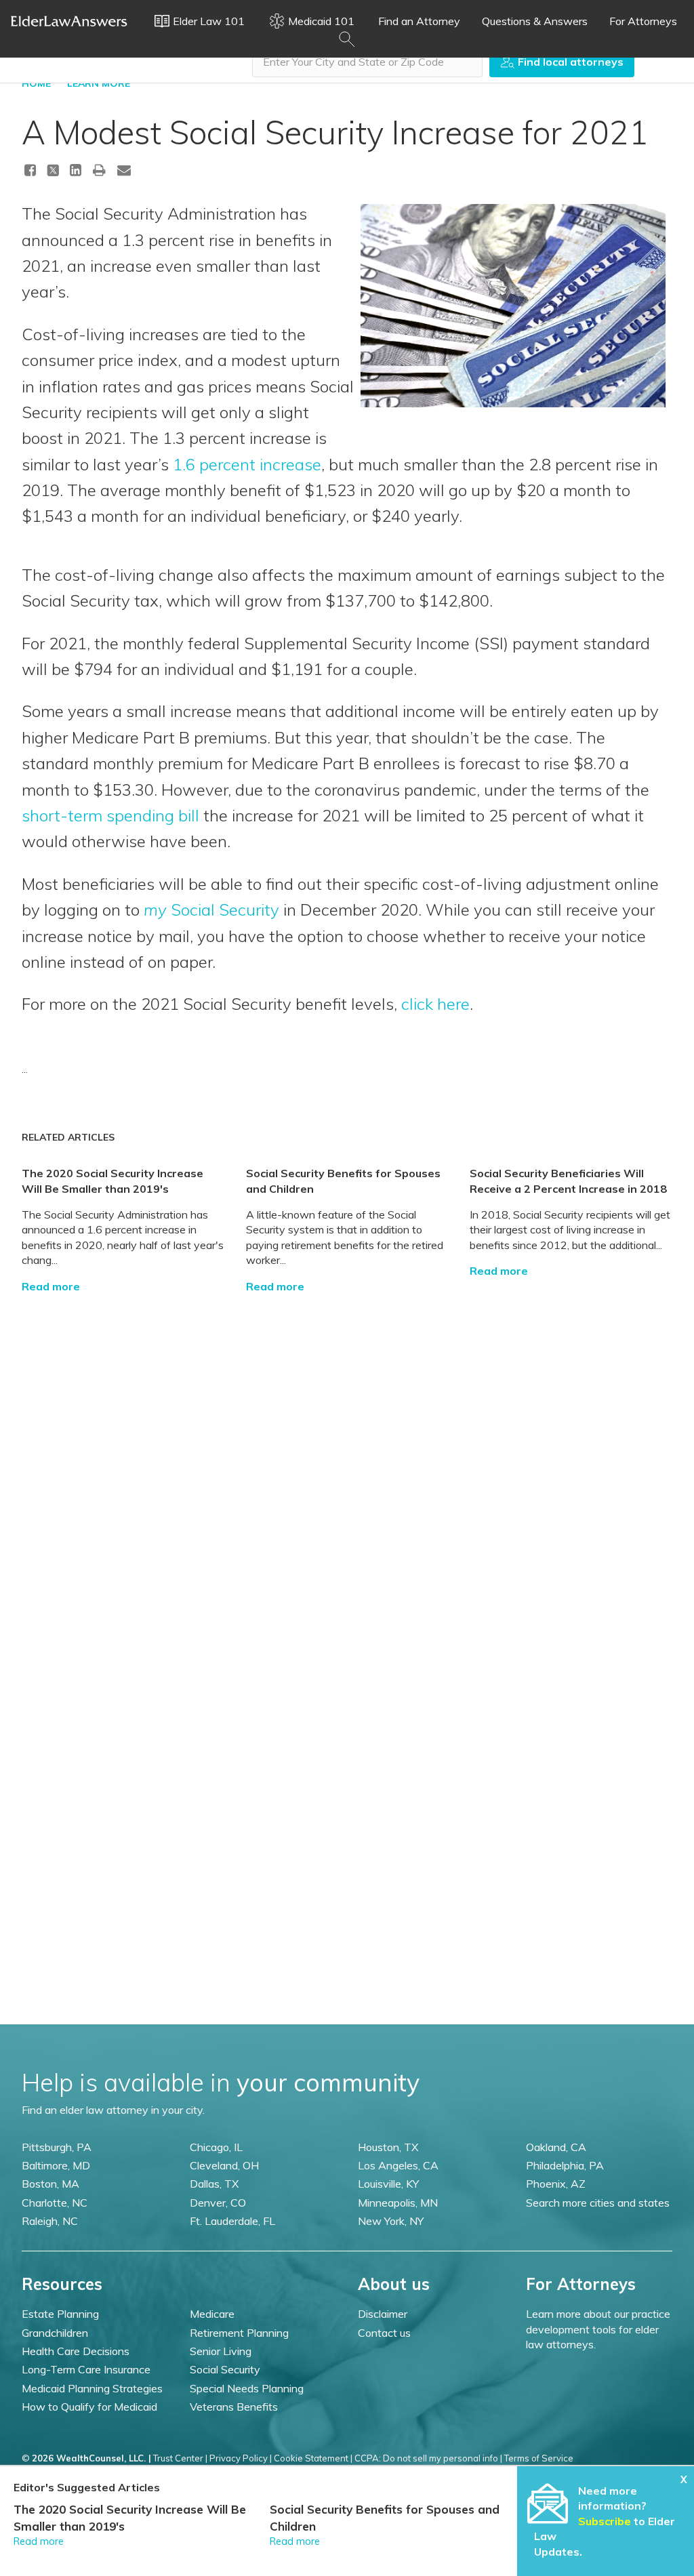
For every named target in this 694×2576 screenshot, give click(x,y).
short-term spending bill (110, 815)
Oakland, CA (556, 2147)
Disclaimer (383, 2314)
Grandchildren (55, 2333)
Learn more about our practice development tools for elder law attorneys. (598, 2329)
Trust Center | (180, 2458)
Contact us (384, 2333)
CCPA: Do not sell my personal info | (428, 2458)
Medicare (212, 2314)
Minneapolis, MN (398, 2203)
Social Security (211, 909)
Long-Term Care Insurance (86, 2369)
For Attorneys (643, 21)
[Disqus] (347, 1463)
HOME (36, 83)
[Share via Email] (124, 170)
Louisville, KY (388, 2184)
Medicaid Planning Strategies (92, 2388)
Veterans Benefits (234, 2407)
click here (435, 1004)
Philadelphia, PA (565, 2165)
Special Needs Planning (247, 2388)
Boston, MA (50, 2184)
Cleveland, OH (224, 2165)
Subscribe (605, 2521)
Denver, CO (218, 2203)
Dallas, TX (214, 2184)
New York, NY (391, 2221)
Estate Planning (60, 2314)
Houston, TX (388, 2147)
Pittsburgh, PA (57, 2147)
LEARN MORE (99, 83)
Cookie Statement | (313, 2458)
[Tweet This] (53, 172)
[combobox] (367, 62)
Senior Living (221, 2351)
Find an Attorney (419, 21)
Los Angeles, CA (398, 2165)
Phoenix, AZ (556, 2184)
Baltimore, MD (56, 2165)
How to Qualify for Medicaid (89, 2407)
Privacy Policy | (241, 2458)
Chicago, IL (216, 2147)
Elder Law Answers (69, 21)
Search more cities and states (598, 2203)
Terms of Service (539, 2458)
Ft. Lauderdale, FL (232, 2221)
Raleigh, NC (50, 2221)
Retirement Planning (239, 2333)
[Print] (100, 170)
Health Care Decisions (76, 2351)
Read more (51, 1286)
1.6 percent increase (247, 464)
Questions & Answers (535, 21)
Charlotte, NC (55, 2203)
